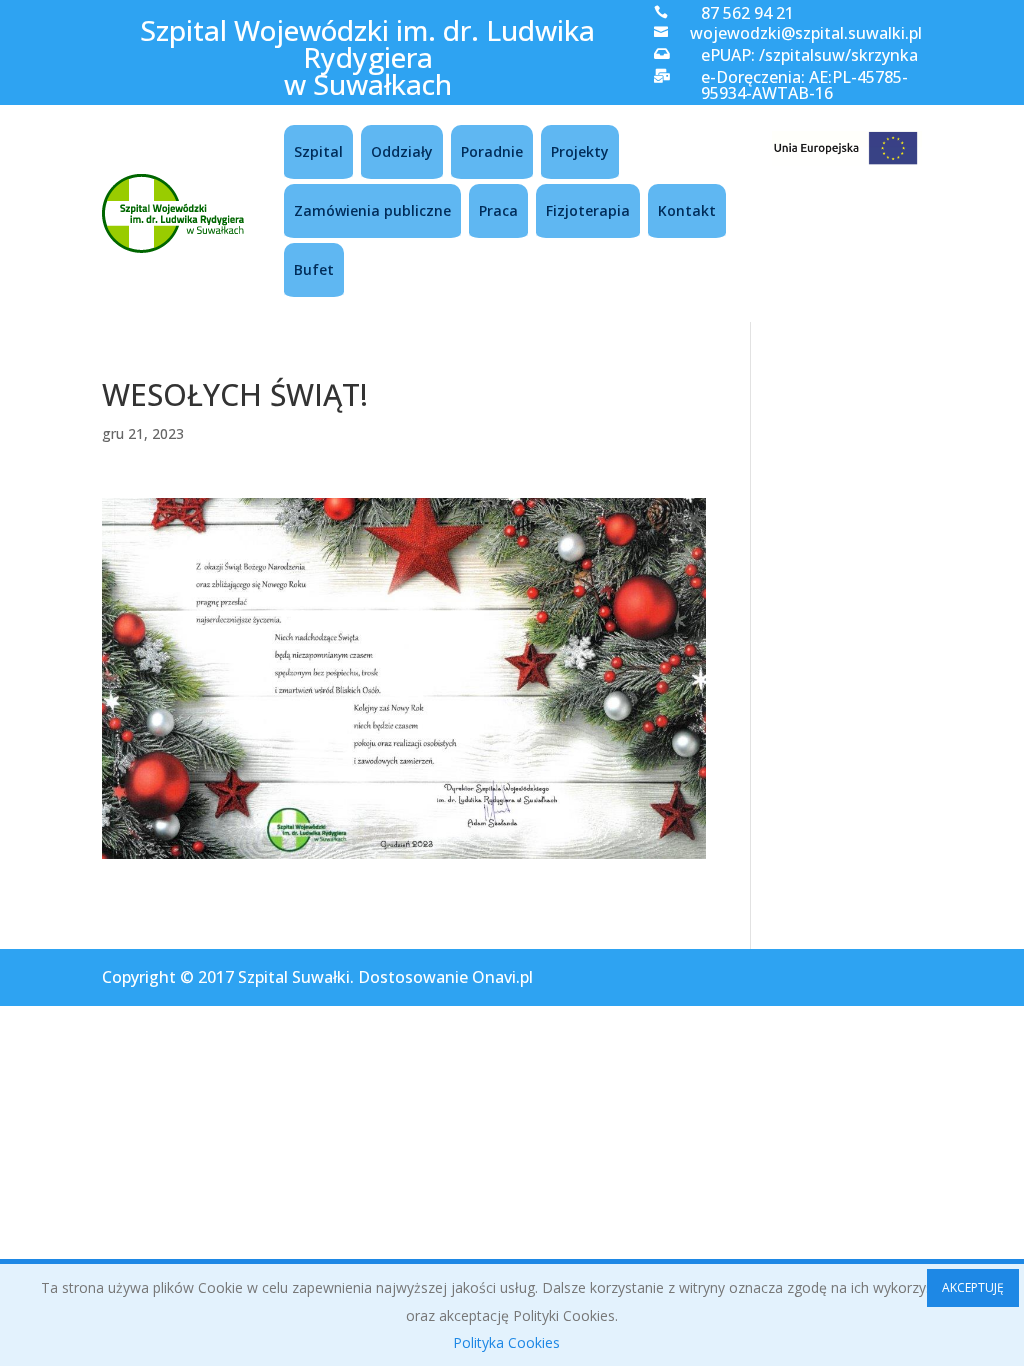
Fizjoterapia (588, 210)
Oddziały (402, 151)
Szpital (318, 151)
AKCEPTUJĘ (973, 1287)
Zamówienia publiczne (372, 210)
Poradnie (492, 151)
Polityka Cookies (506, 1342)
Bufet (314, 269)
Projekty (580, 151)
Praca (498, 210)
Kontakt (687, 210)
